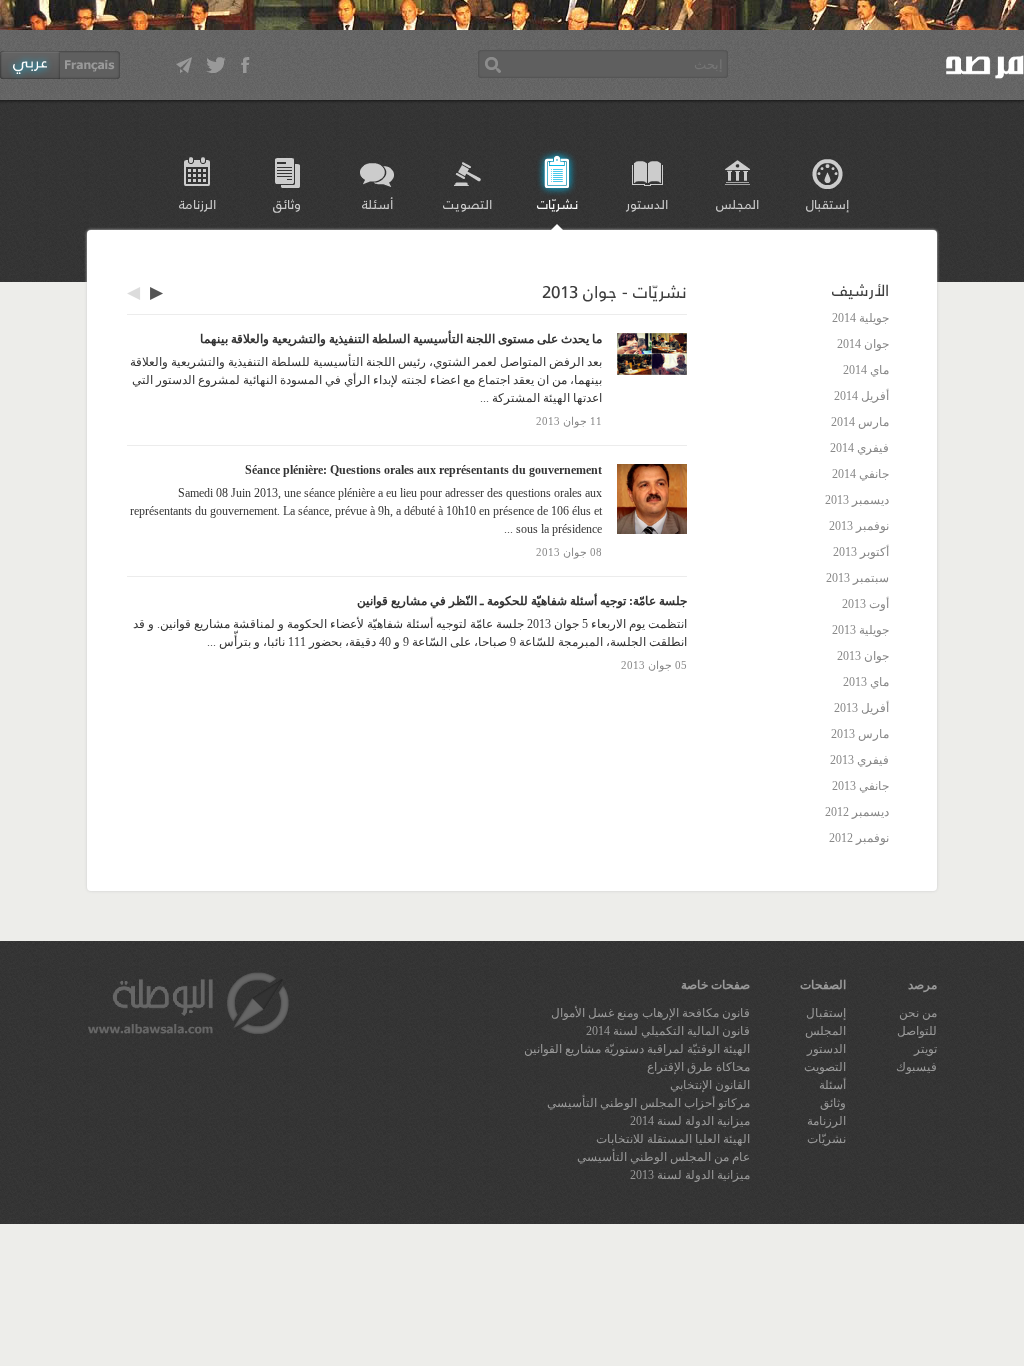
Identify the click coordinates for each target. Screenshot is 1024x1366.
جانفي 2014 (860, 474)
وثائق (287, 203)
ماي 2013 (866, 682)
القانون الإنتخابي (710, 1085)
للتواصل (917, 1031)
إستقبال (827, 203)
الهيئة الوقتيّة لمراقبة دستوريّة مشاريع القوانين (637, 1049)
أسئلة (377, 203)
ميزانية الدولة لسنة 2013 (690, 1175)
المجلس (737, 203)
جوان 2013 (863, 656)
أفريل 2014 (861, 396)
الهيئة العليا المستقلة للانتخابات (673, 1139)
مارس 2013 (860, 734)
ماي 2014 (866, 370)
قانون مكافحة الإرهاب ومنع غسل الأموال (650, 1013)
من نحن (918, 1013)
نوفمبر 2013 (859, 526)
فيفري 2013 (859, 760)
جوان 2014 (863, 344)
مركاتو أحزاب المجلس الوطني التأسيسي (648, 1103)
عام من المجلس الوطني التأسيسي (663, 1157)
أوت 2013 (865, 604)
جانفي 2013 (860, 786)
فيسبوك (916, 1067)
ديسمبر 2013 (857, 500)
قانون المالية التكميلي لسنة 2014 (668, 1031)
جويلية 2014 (860, 318)
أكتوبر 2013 (861, 552)
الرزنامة (197, 203)
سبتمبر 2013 (857, 578)
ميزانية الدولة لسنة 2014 (690, 1121)
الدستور (647, 203)
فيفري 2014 (859, 448)
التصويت (467, 203)
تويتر (925, 1049)
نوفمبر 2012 (859, 838)
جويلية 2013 (860, 630)
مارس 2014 (860, 422)
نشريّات (557, 203)
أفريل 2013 (861, 708)
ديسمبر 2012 (857, 812)
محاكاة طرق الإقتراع (698, 1067)
